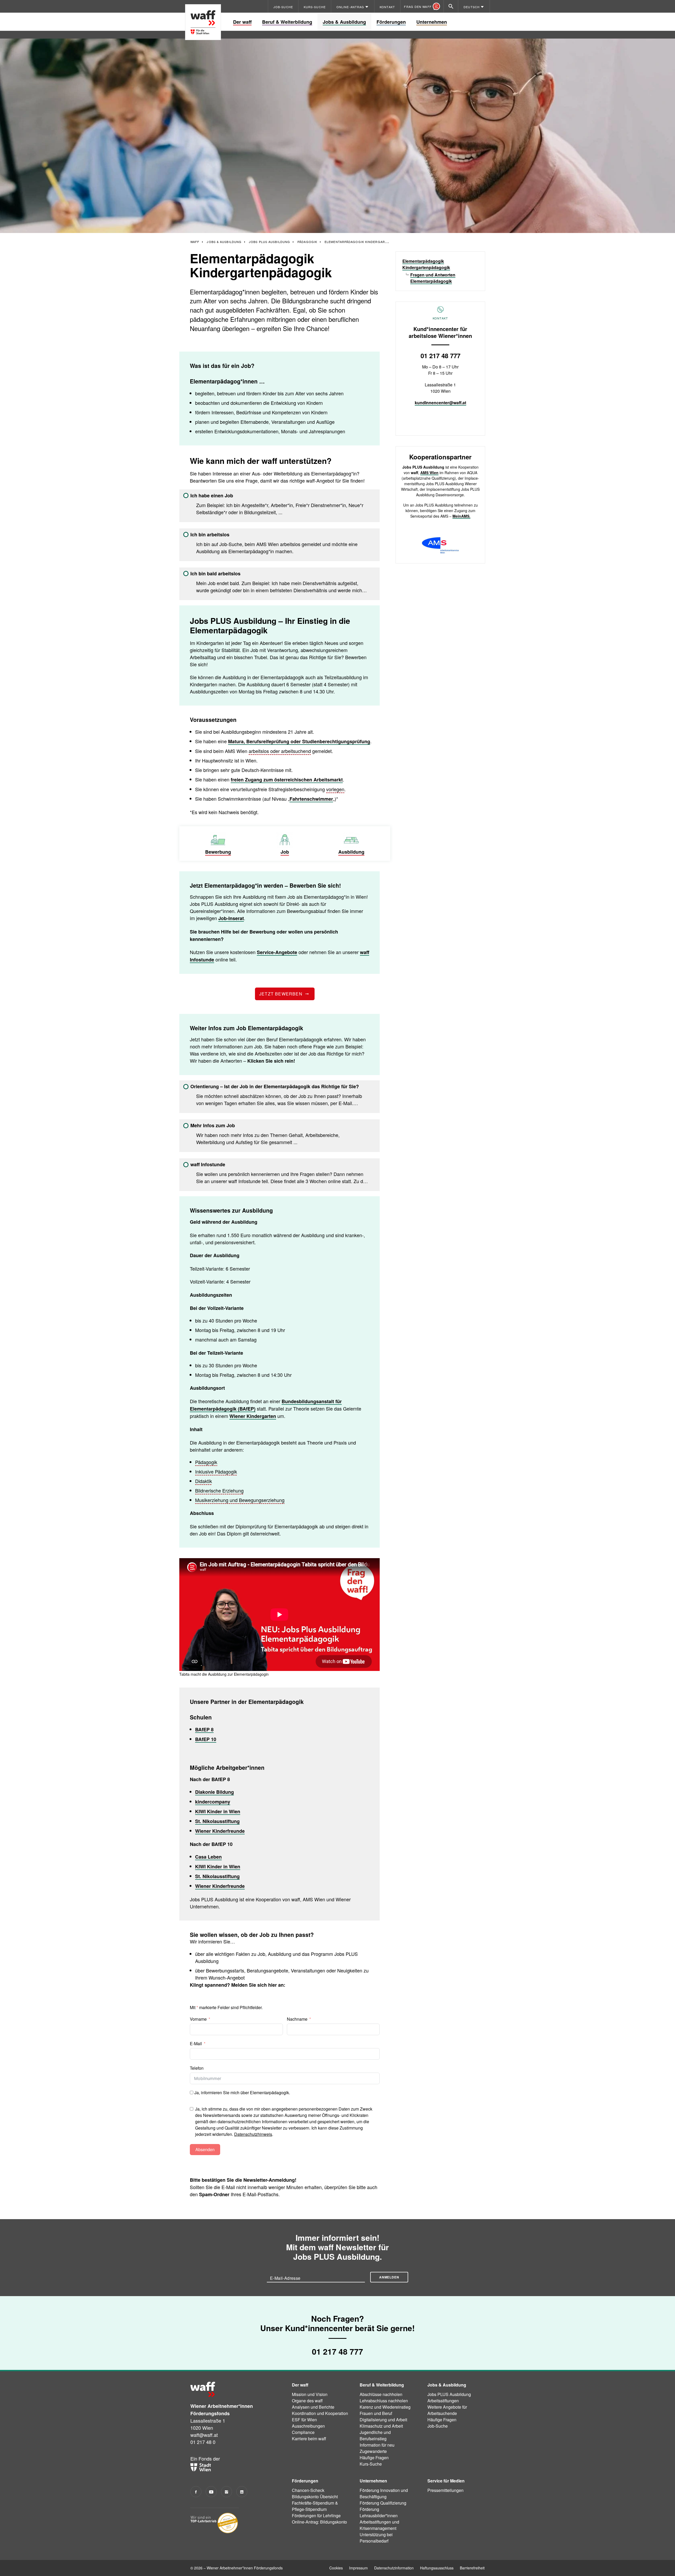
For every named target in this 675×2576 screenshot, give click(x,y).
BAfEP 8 (204, 1729)
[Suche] (451, 6)
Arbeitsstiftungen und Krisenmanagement (379, 2525)
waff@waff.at (204, 2435)
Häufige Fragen (374, 2458)
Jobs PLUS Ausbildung (449, 2394)
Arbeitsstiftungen (443, 2401)
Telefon (197, 2068)
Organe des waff (307, 2401)
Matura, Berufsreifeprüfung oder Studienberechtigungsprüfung (299, 741)
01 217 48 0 (203, 2442)
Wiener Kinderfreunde (220, 1831)
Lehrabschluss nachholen (384, 2401)
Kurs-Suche (371, 2464)
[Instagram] (226, 2492)
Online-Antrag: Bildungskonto (319, 2522)
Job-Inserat (231, 918)
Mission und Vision (310, 2394)
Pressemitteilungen (445, 2490)
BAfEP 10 (206, 1739)
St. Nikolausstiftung (217, 1821)
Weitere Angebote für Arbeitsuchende (447, 2410)
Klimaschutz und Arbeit (381, 2426)
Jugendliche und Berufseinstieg (375, 2435)
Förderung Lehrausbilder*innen (379, 2512)
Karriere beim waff (309, 2439)
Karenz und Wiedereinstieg (385, 2407)
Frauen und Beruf (376, 2413)
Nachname (297, 2019)
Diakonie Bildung (214, 1792)
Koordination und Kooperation (320, 2413)
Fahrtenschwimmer (311, 799)
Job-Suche (438, 2426)
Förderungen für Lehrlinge (316, 2516)
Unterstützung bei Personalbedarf (376, 2538)
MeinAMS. (461, 516)
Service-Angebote (277, 952)
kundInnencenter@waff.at (440, 403)
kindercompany (213, 1802)
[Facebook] (196, 2492)
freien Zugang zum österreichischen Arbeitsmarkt (287, 780)
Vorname (198, 2019)
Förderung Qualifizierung (383, 2503)
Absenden (205, 2149)
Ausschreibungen (308, 2426)
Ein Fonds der (205, 2458)
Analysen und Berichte (313, 2407)
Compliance (303, 2432)
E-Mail (196, 2043)
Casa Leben (208, 1857)
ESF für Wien (304, 2420)
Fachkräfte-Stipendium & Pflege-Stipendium (315, 2506)
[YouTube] (211, 2492)
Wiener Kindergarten (253, 1416)
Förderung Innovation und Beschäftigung (384, 2493)
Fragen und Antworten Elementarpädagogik (433, 278)
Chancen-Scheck (308, 2490)
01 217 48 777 (440, 356)
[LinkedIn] (242, 2492)
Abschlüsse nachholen (381, 2394)
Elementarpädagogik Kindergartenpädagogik (426, 264)
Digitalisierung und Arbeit (383, 2420)
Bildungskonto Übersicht (315, 2497)
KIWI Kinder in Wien (218, 1811)
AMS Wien (429, 473)
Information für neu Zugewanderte (377, 2448)
